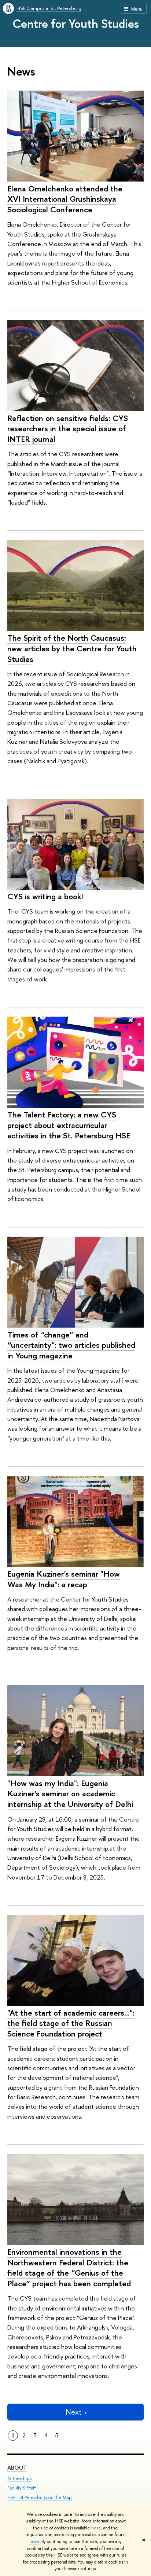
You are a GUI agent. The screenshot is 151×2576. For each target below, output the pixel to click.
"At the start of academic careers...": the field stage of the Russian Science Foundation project (71, 2023)
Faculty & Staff (22, 2488)
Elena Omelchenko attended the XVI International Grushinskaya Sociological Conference (65, 199)
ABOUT (17, 2468)
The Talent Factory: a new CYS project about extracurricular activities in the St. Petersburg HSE (69, 1125)
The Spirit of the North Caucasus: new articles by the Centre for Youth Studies (72, 648)
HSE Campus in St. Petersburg (49, 8)
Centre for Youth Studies (76, 23)
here (96, 2528)
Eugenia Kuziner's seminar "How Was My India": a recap (64, 1579)
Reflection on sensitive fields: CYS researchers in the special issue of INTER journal (68, 429)
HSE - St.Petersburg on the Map (40, 2497)
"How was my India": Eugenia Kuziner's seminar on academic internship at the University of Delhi (70, 1794)
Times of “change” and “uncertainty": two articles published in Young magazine (71, 1345)
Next (74, 2412)
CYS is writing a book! (45, 896)
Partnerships (19, 2478)
